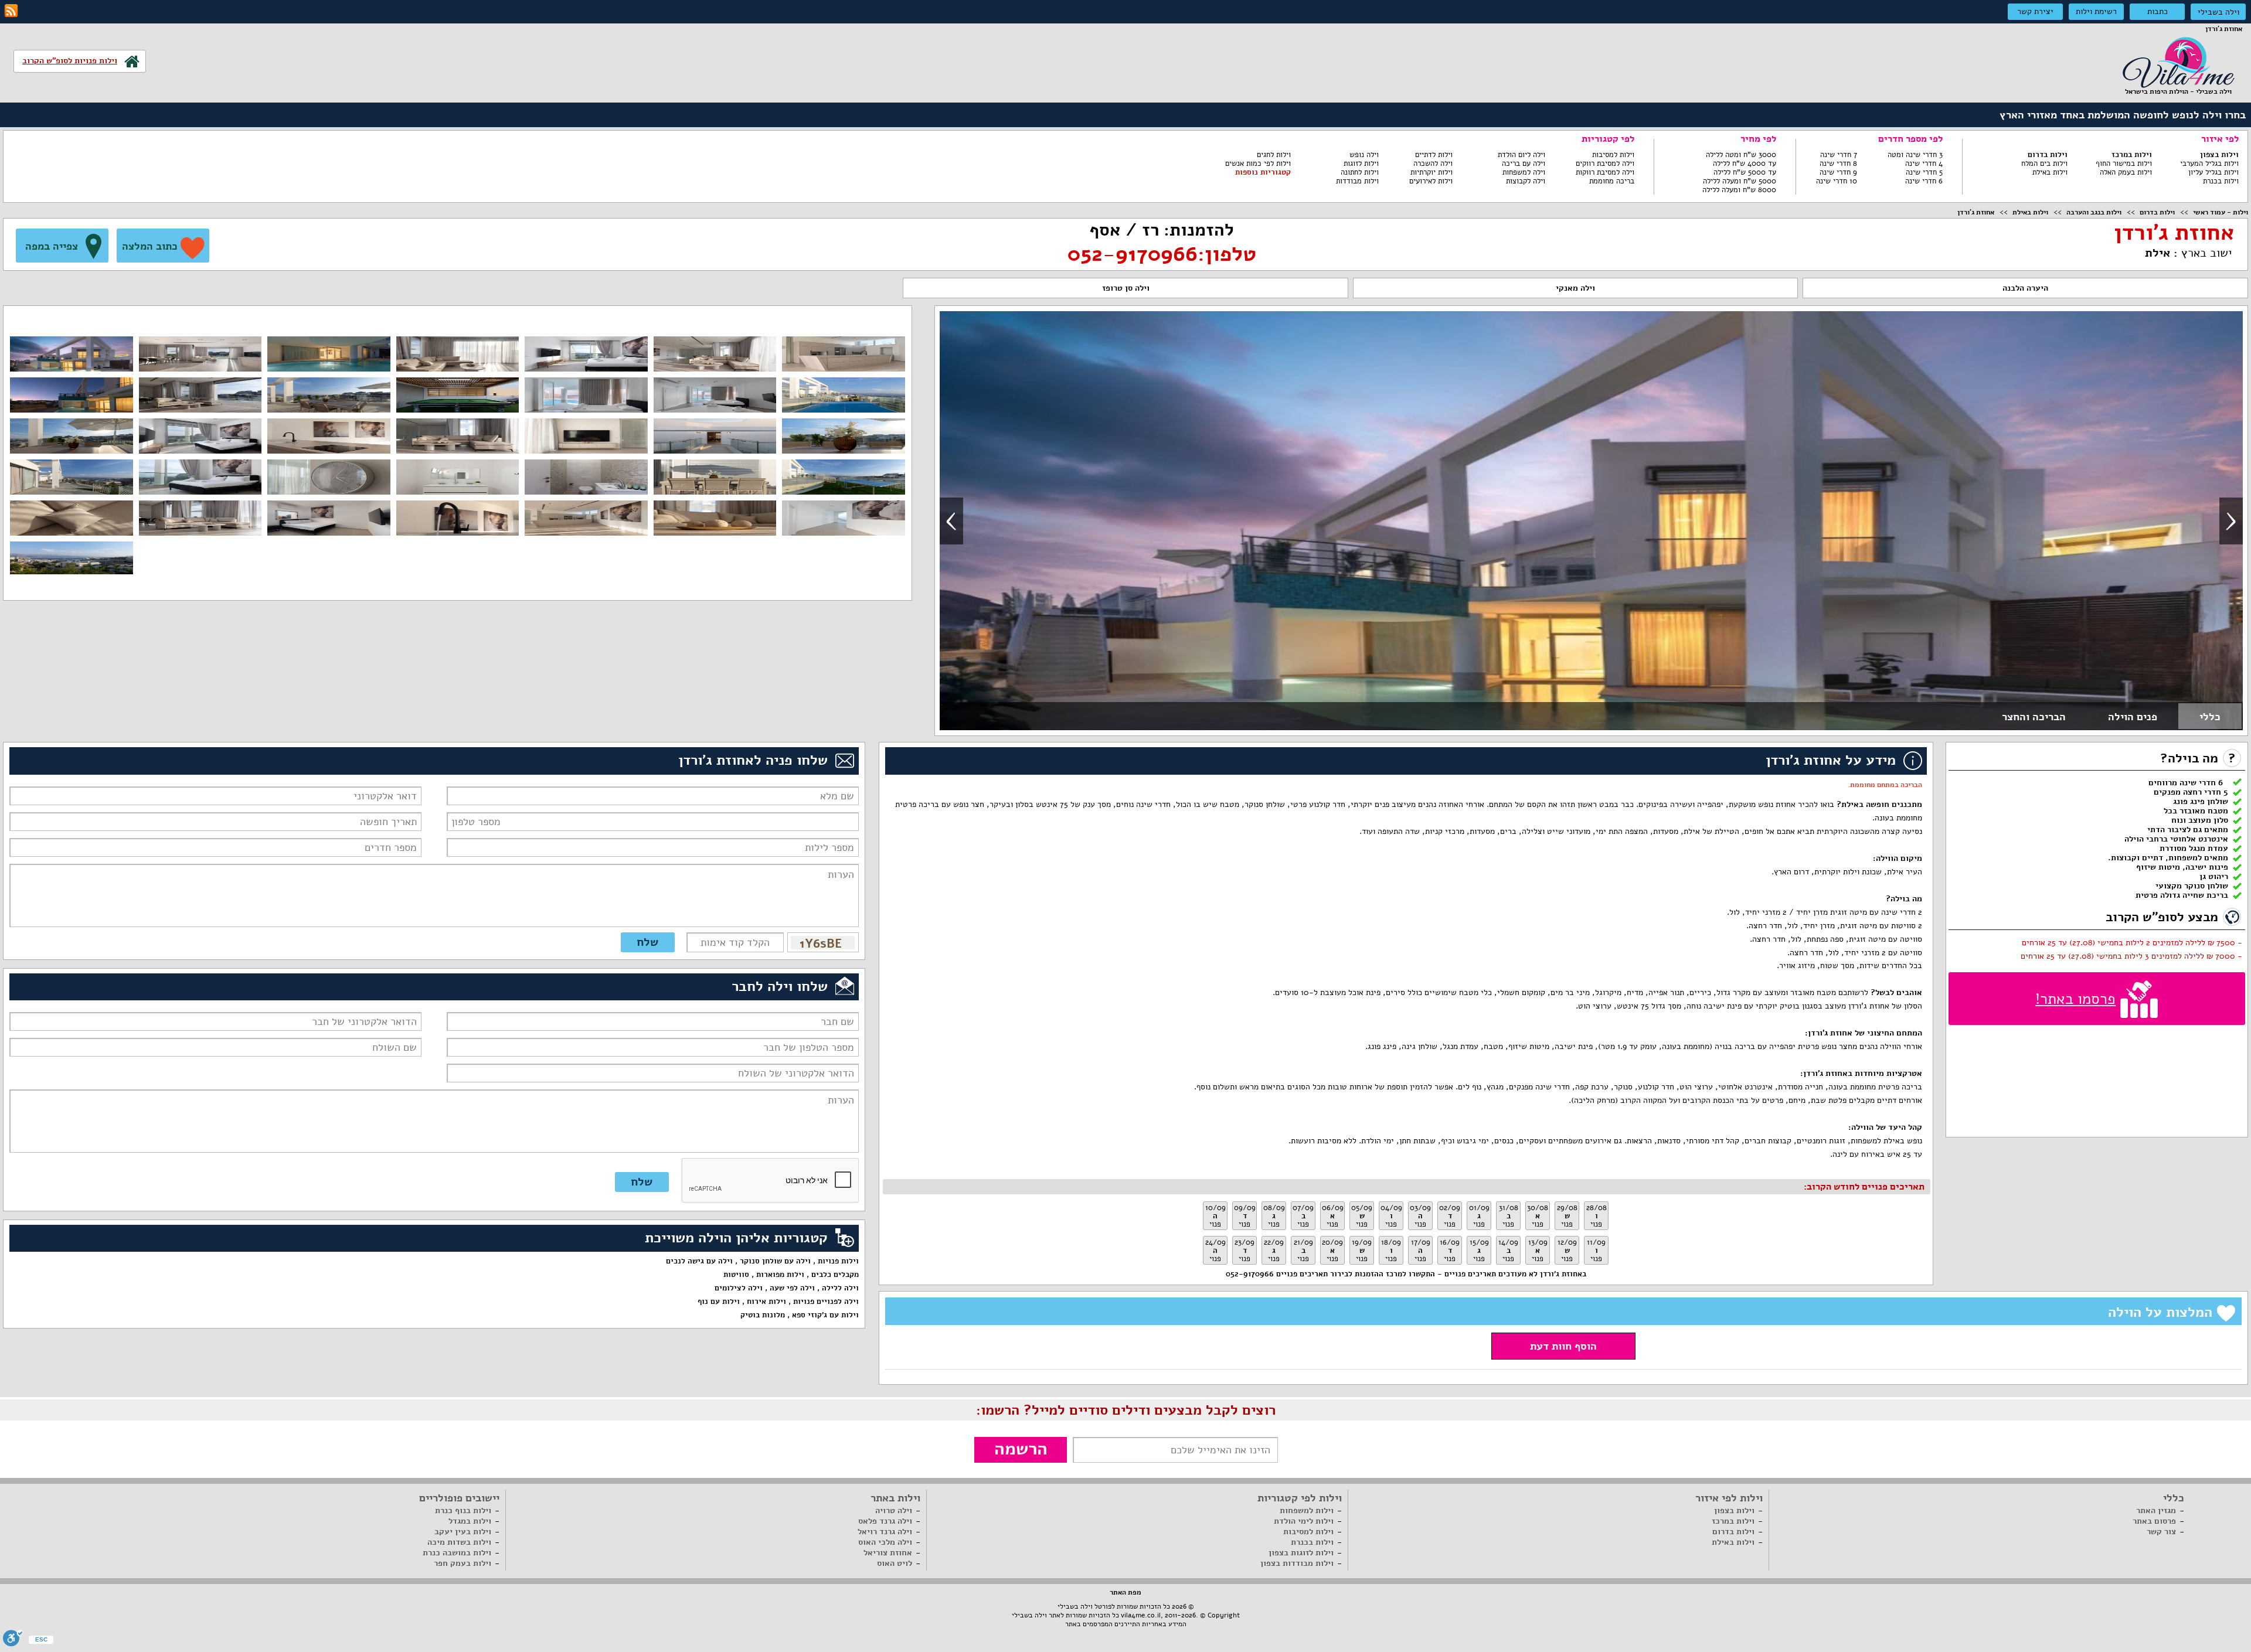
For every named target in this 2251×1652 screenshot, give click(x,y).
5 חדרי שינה (1924, 172)
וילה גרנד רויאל (885, 1532)
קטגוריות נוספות (1263, 172)
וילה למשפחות (1524, 172)
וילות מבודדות (1357, 181)
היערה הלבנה (2025, 288)
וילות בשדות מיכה (459, 1542)
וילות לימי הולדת (1304, 1521)
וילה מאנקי (1575, 288)
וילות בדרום (2048, 155)
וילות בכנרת (2221, 181)
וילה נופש (1364, 155)
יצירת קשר (2035, 11)
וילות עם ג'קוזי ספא (825, 1315)
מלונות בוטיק (763, 1315)
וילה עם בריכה (1524, 164)
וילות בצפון (2219, 155)
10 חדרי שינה (1837, 181)
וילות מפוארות (780, 1275)
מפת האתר (1125, 1592)
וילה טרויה (894, 1510)
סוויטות (736, 1275)
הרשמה (1021, 1449)
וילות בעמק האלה (2126, 172)
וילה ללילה (840, 1288)
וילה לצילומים (739, 1288)
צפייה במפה (52, 246)
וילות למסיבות (1613, 155)
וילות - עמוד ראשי (2221, 212)
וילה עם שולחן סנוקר (775, 1261)
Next (2231, 521)
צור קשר (2161, 1532)
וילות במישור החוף (2124, 164)
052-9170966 (1250, 1274)
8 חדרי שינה (1838, 164)
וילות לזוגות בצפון (1301, 1553)
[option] (1591, 521)
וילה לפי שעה (792, 1288)
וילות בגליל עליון (2213, 172)
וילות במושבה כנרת (457, 1553)
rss (11, 11)
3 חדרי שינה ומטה (1915, 155)
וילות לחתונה (1360, 172)
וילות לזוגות (1361, 164)
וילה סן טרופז (1126, 288)
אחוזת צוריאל (888, 1553)
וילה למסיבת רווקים (1605, 164)
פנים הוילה (2133, 717)
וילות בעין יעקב (463, 1532)
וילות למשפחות (1307, 1510)
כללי (2210, 717)
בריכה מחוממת (1612, 181)
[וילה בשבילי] (2178, 61)
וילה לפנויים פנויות (826, 1302)
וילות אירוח (766, 1302)
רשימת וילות (2096, 11)
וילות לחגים (1274, 155)
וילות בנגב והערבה (2094, 212)
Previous (951, 521)
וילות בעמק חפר (463, 1563)
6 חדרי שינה (1924, 181)
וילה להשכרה (1433, 164)
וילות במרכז (2132, 155)
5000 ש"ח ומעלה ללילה (1740, 181)
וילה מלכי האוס (885, 1542)
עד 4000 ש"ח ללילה (1745, 164)
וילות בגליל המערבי (2209, 164)
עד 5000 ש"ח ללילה (1745, 172)
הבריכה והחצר (2034, 717)
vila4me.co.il (1141, 1615)
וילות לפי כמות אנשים (1258, 164)
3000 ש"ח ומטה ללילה (1741, 155)
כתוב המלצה (150, 246)
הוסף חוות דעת (1563, 1346)
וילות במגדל (470, 1521)
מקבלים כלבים (835, 1275)
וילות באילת (2050, 172)
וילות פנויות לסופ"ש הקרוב (70, 61)
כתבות (2158, 11)
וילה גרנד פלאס (885, 1521)
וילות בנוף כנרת (463, 1510)
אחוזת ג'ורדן (1976, 212)
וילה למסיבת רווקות (1605, 172)
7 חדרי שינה (1839, 155)
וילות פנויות (838, 1261)
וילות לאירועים (1431, 181)
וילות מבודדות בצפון (1297, 1563)
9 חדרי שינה (1838, 172)
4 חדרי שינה (1924, 164)
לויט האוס (895, 1563)
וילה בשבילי (2218, 12)
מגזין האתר (2156, 1510)
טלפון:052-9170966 (1162, 254)
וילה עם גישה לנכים (699, 1261)
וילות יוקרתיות (1431, 172)
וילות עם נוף (719, 1302)
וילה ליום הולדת (1521, 155)
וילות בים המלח (2044, 164)
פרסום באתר (2154, 1521)
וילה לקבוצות (1526, 181)
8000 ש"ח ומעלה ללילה (1739, 190)
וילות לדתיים (1434, 155)
